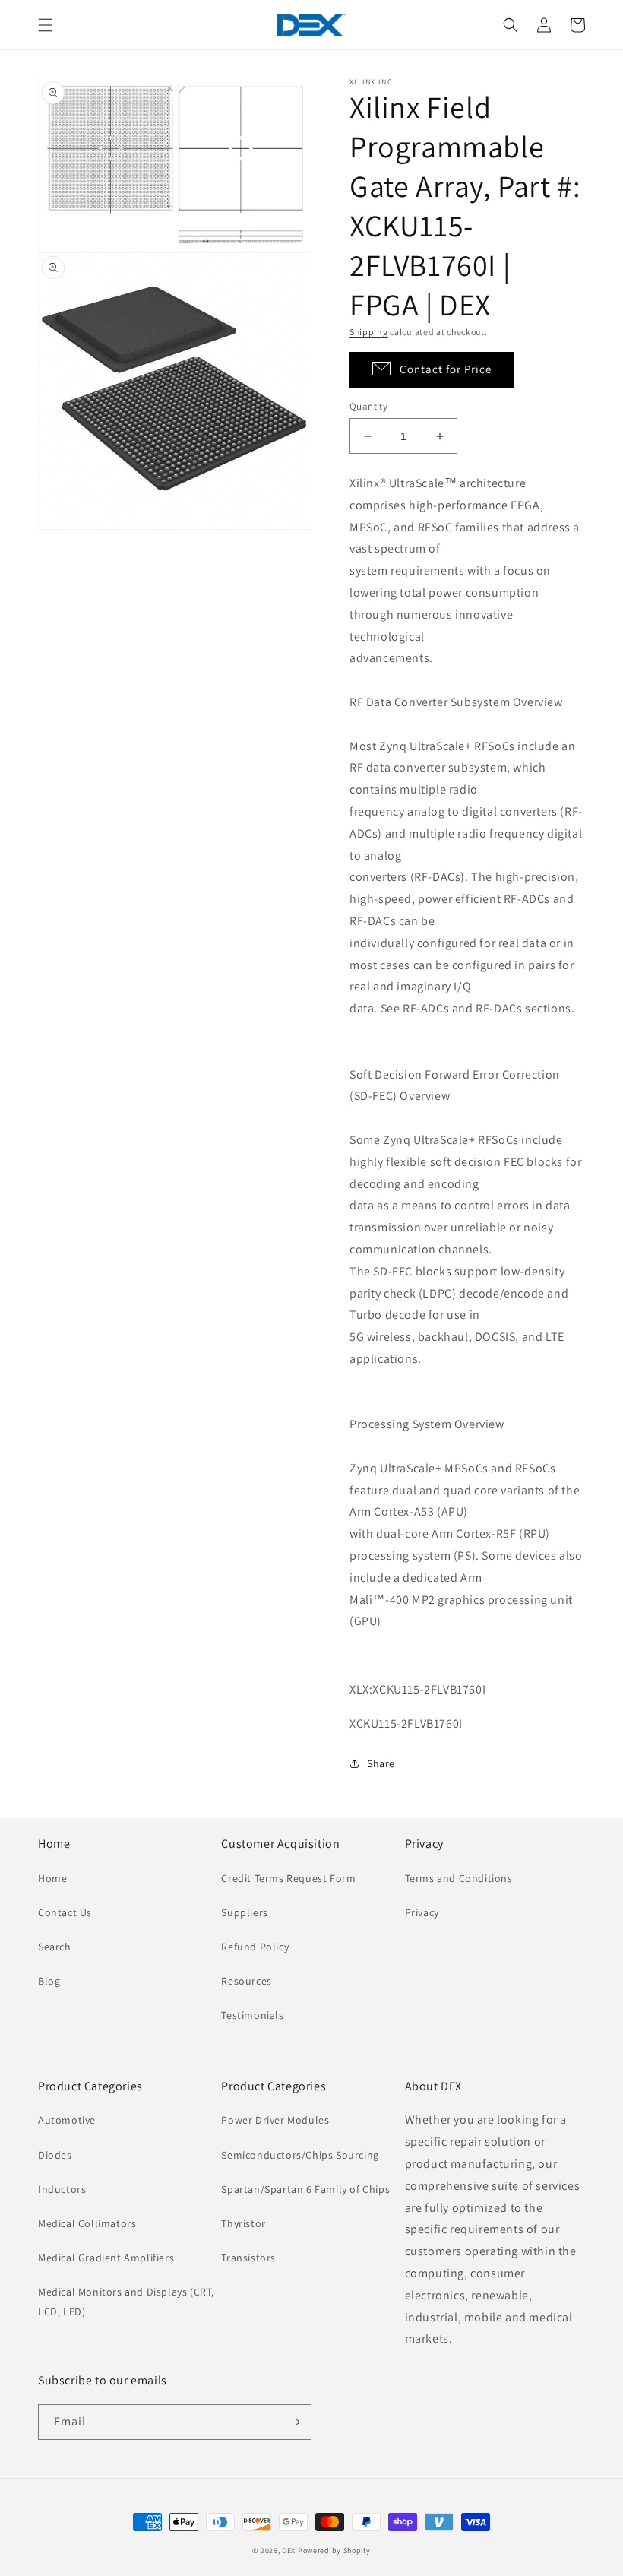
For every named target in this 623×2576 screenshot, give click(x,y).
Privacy (422, 1912)
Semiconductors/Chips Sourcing (300, 2155)
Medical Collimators (87, 2223)
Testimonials (252, 2015)
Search (55, 1947)
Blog (49, 1981)
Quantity (368, 406)
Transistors (248, 2258)
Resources (246, 1981)
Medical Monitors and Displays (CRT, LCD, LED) (126, 2301)
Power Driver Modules (275, 2120)
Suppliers (244, 1912)
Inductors (62, 2189)
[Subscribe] (294, 2422)
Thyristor (243, 2223)
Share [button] (381, 1763)
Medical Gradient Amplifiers (106, 2258)
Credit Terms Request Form (288, 1878)
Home (52, 1878)
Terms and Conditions (459, 1878)
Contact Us (65, 1912)
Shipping (369, 332)
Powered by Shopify (334, 2551)
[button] (46, 25)
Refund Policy (255, 1947)
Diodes (55, 2155)
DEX (289, 2551)
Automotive (67, 2120)
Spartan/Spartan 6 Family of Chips (305, 2189)
